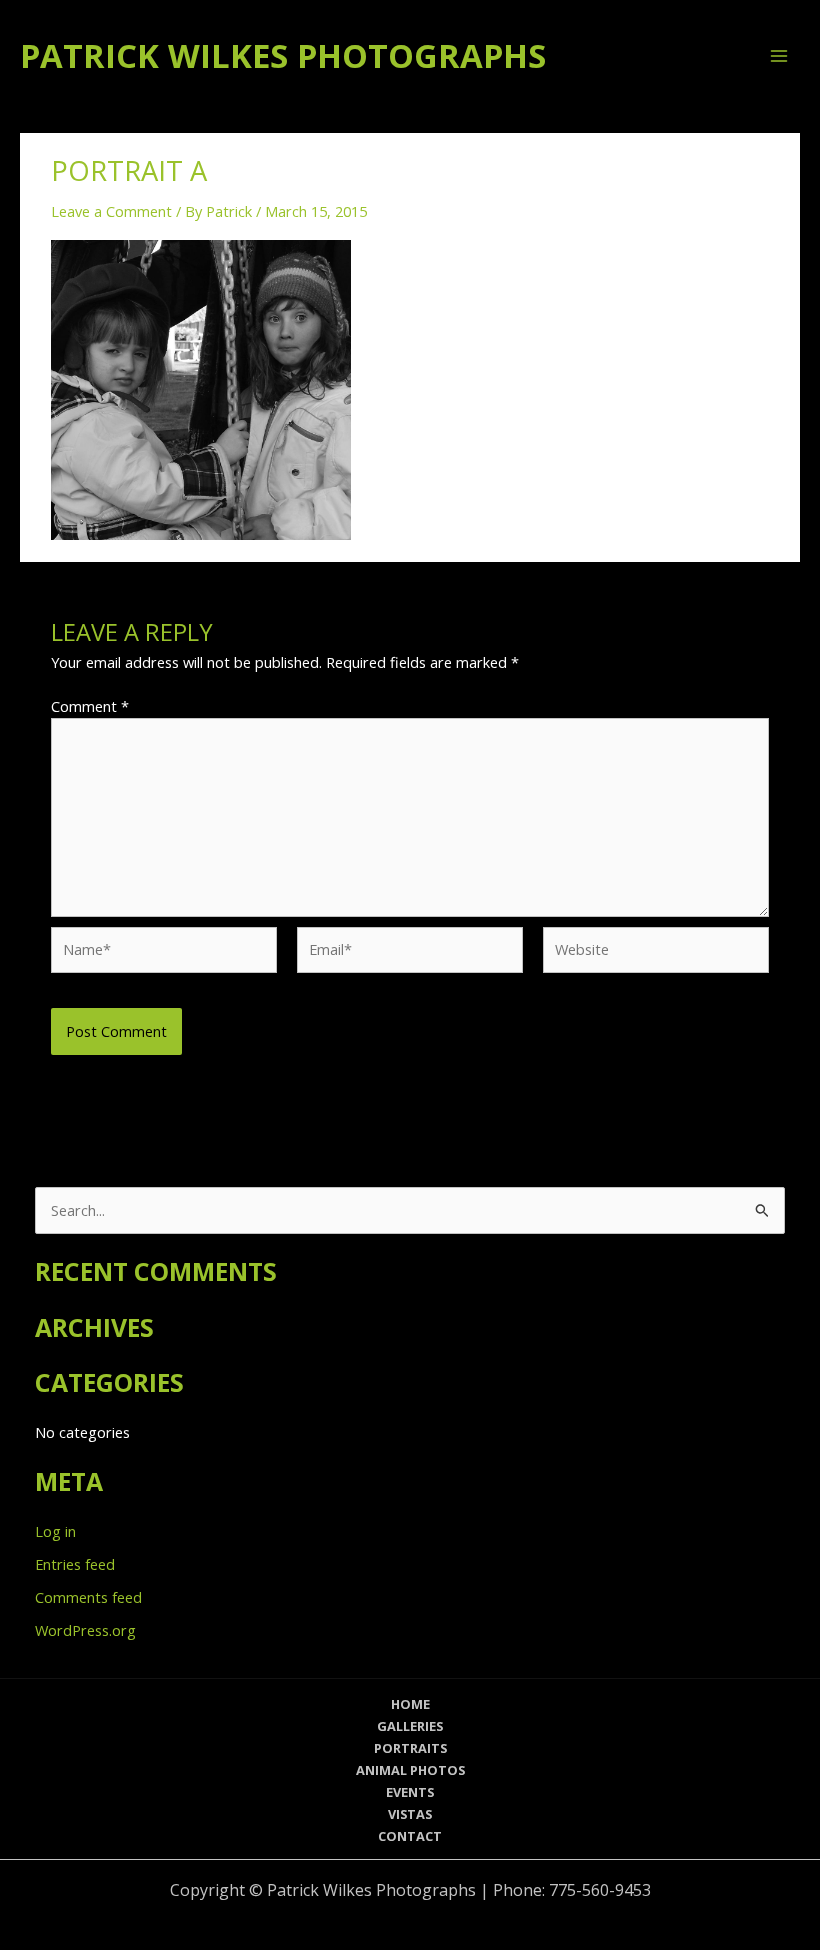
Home (410, 1704)
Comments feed (88, 1597)
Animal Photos (410, 1770)
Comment (90, 706)
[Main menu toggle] (779, 56)
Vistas (410, 1814)
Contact (410, 1836)
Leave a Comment (111, 211)
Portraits (410, 1748)
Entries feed (75, 1564)
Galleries (410, 1726)
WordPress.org (85, 1630)
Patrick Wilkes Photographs (283, 55)
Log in (55, 1531)
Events (410, 1792)
